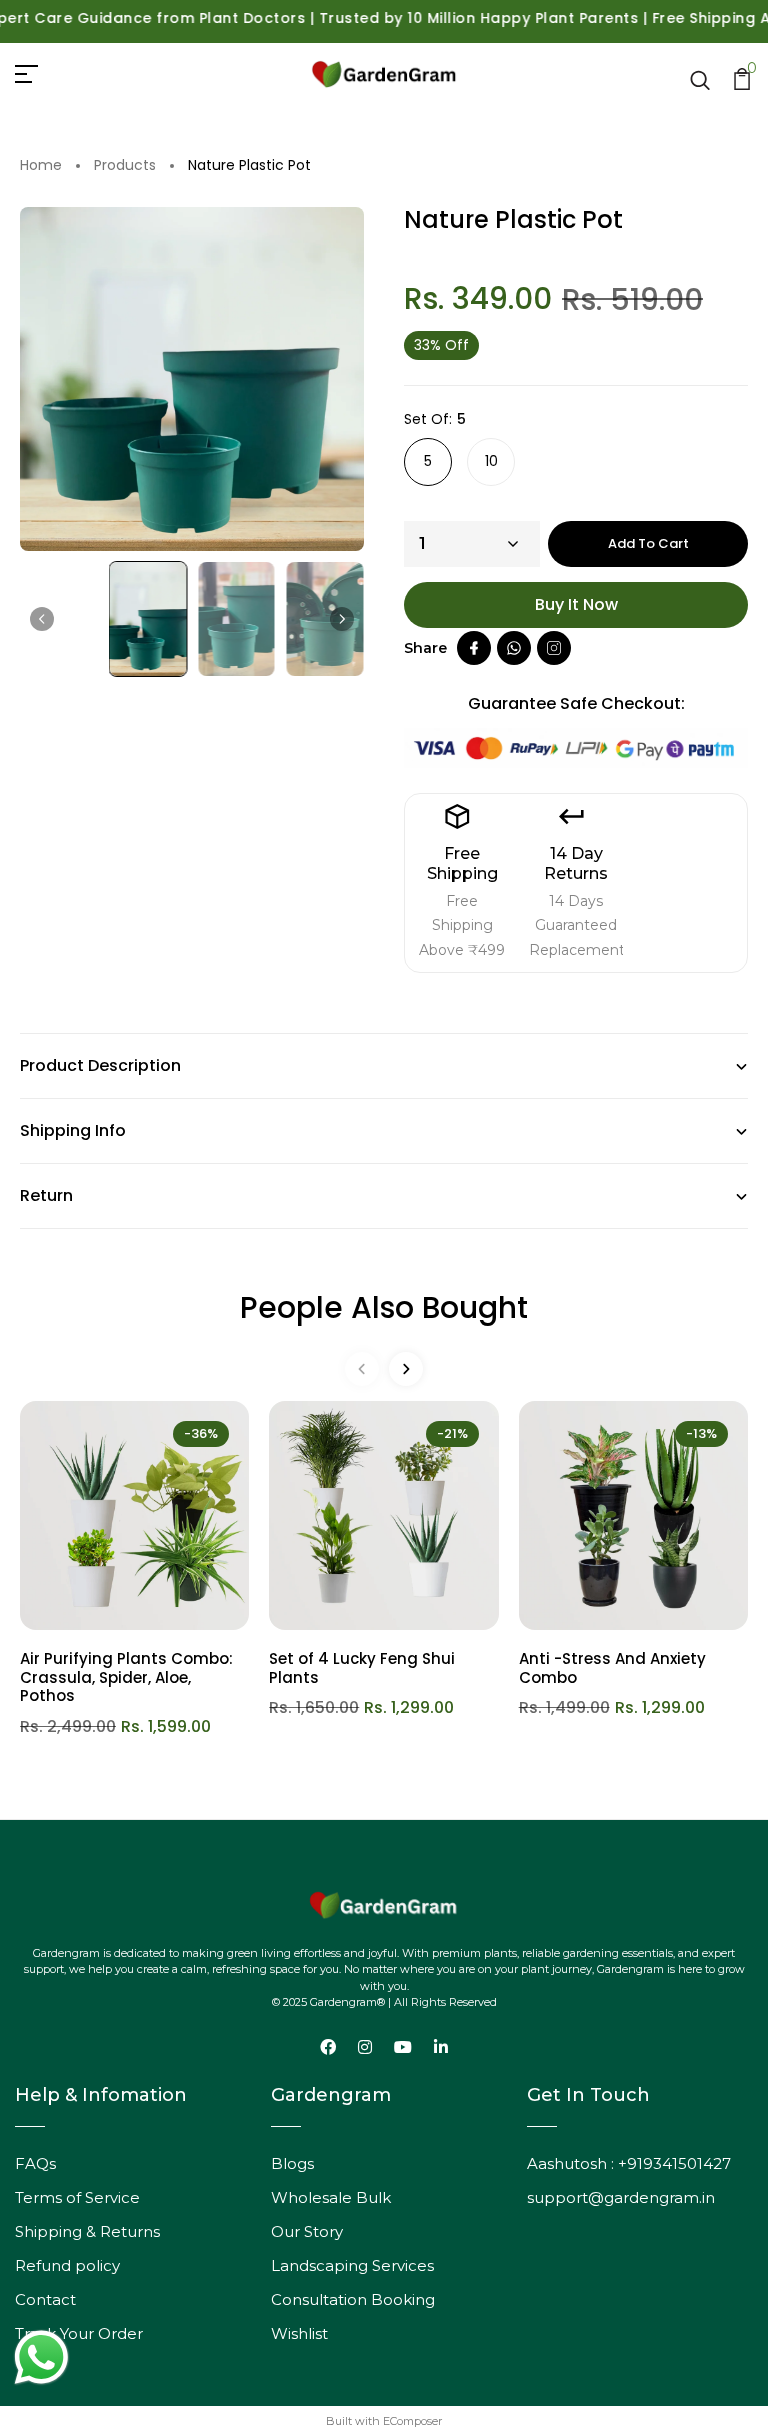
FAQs (35, 2163)
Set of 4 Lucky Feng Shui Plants (362, 1668)
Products (125, 166)
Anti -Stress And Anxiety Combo (612, 1668)
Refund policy (67, 2265)
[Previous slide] (362, 1369)
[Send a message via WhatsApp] (41, 2357)
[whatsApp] (514, 648)
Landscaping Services (352, 2265)
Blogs (292, 2163)
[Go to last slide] (42, 619)
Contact (45, 2299)
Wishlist (299, 2333)
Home (41, 166)
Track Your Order (79, 2333)
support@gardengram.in (621, 2197)
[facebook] (474, 648)
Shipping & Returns (87, 2231)
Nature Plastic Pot (249, 166)
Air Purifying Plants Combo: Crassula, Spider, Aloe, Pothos (126, 1677)
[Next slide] (342, 619)
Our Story (307, 2231)
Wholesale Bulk (331, 2197)
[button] (148, 619)
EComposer (412, 2421)
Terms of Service (77, 2197)
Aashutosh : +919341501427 (629, 2163)
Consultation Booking (353, 2299)
